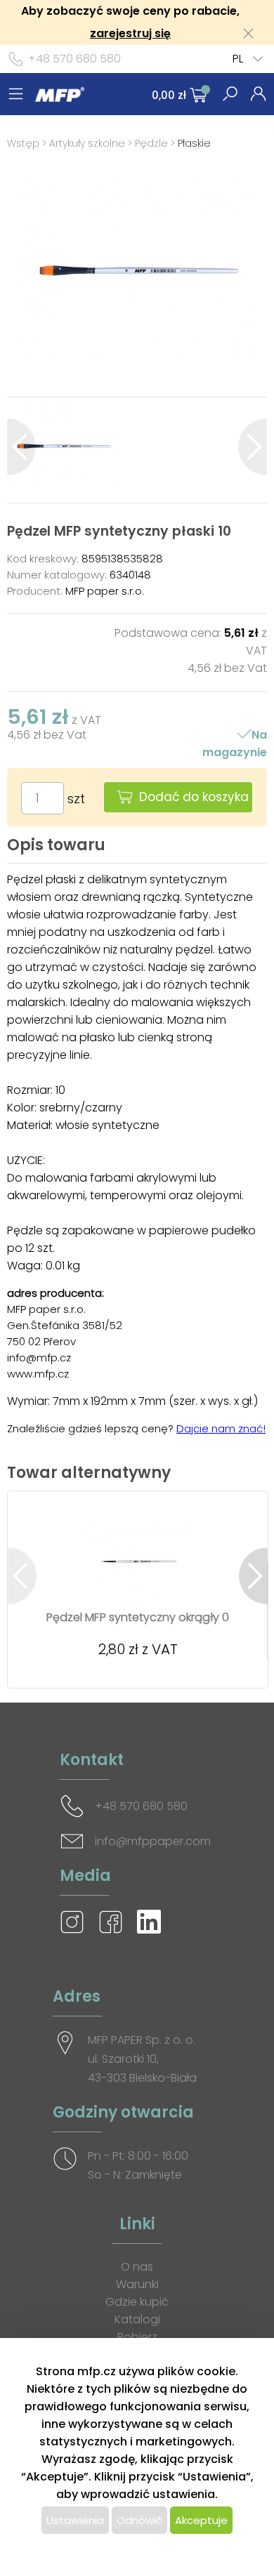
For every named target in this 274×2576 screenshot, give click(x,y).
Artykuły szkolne (87, 143)
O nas (137, 2267)
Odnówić (139, 2520)
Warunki (137, 2284)
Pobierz (137, 2337)
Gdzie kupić (137, 2302)
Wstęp (23, 143)
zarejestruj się (130, 33)
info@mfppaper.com (153, 1841)
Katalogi (137, 2319)
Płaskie (194, 143)
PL (238, 59)
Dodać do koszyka (194, 797)
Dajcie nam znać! (221, 1428)
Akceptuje (201, 2520)
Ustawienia (75, 2520)
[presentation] (21, 447)
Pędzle (151, 143)
